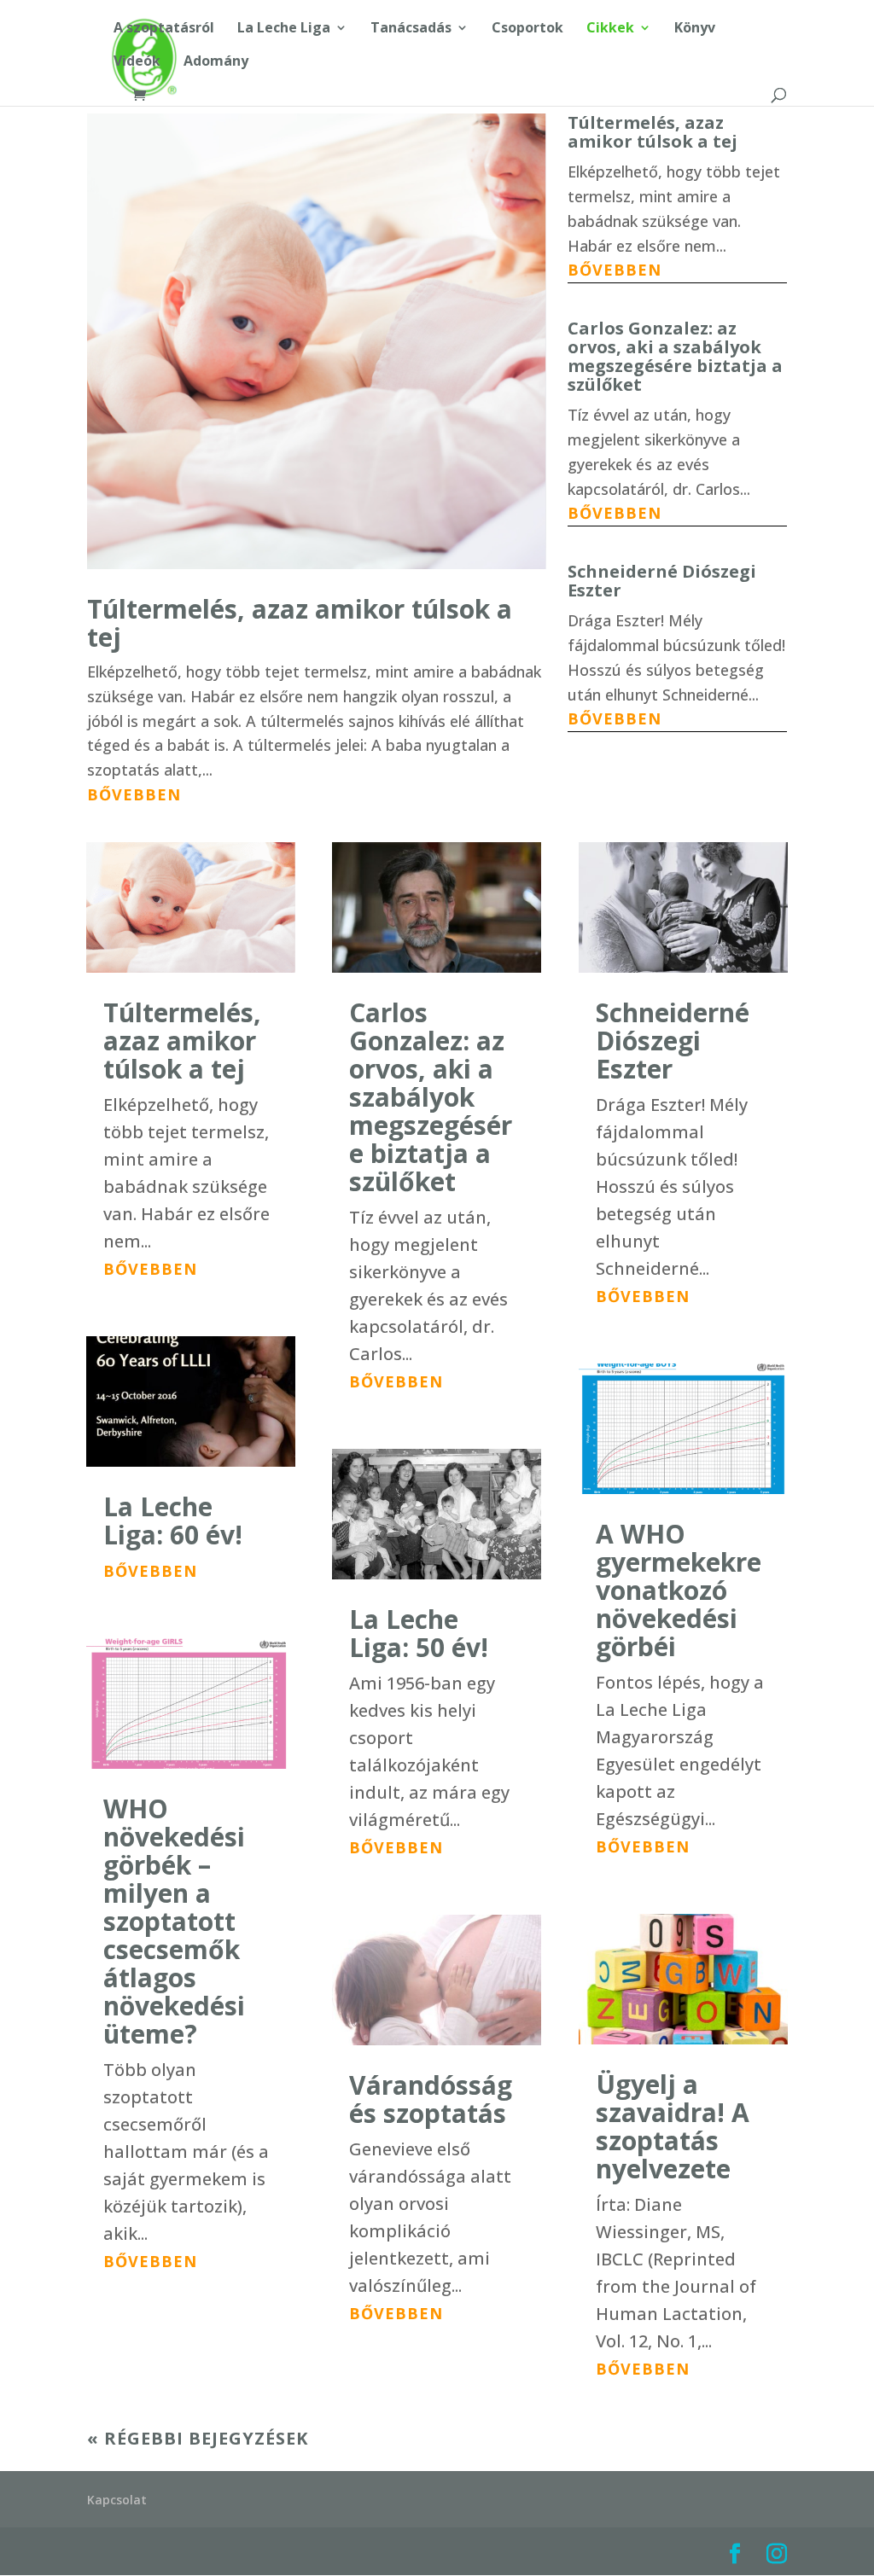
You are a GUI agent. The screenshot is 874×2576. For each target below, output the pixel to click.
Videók (137, 62)
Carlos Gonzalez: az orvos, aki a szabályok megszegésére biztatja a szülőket (675, 356)
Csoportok (527, 29)
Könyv (695, 29)
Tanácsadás (411, 29)
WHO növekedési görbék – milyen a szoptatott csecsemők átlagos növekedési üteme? (174, 1921)
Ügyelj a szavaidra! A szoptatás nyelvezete (673, 2126)
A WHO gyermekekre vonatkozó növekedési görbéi (679, 1590)
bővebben (134, 794)
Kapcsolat (117, 2500)
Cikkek (610, 29)
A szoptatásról (164, 29)
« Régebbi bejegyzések (198, 2438)
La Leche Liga (284, 29)
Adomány (216, 62)
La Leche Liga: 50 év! (419, 1633)
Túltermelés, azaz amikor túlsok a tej (300, 623)
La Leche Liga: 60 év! (173, 1521)
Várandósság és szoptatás (431, 2099)
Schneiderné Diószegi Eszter (662, 581)
